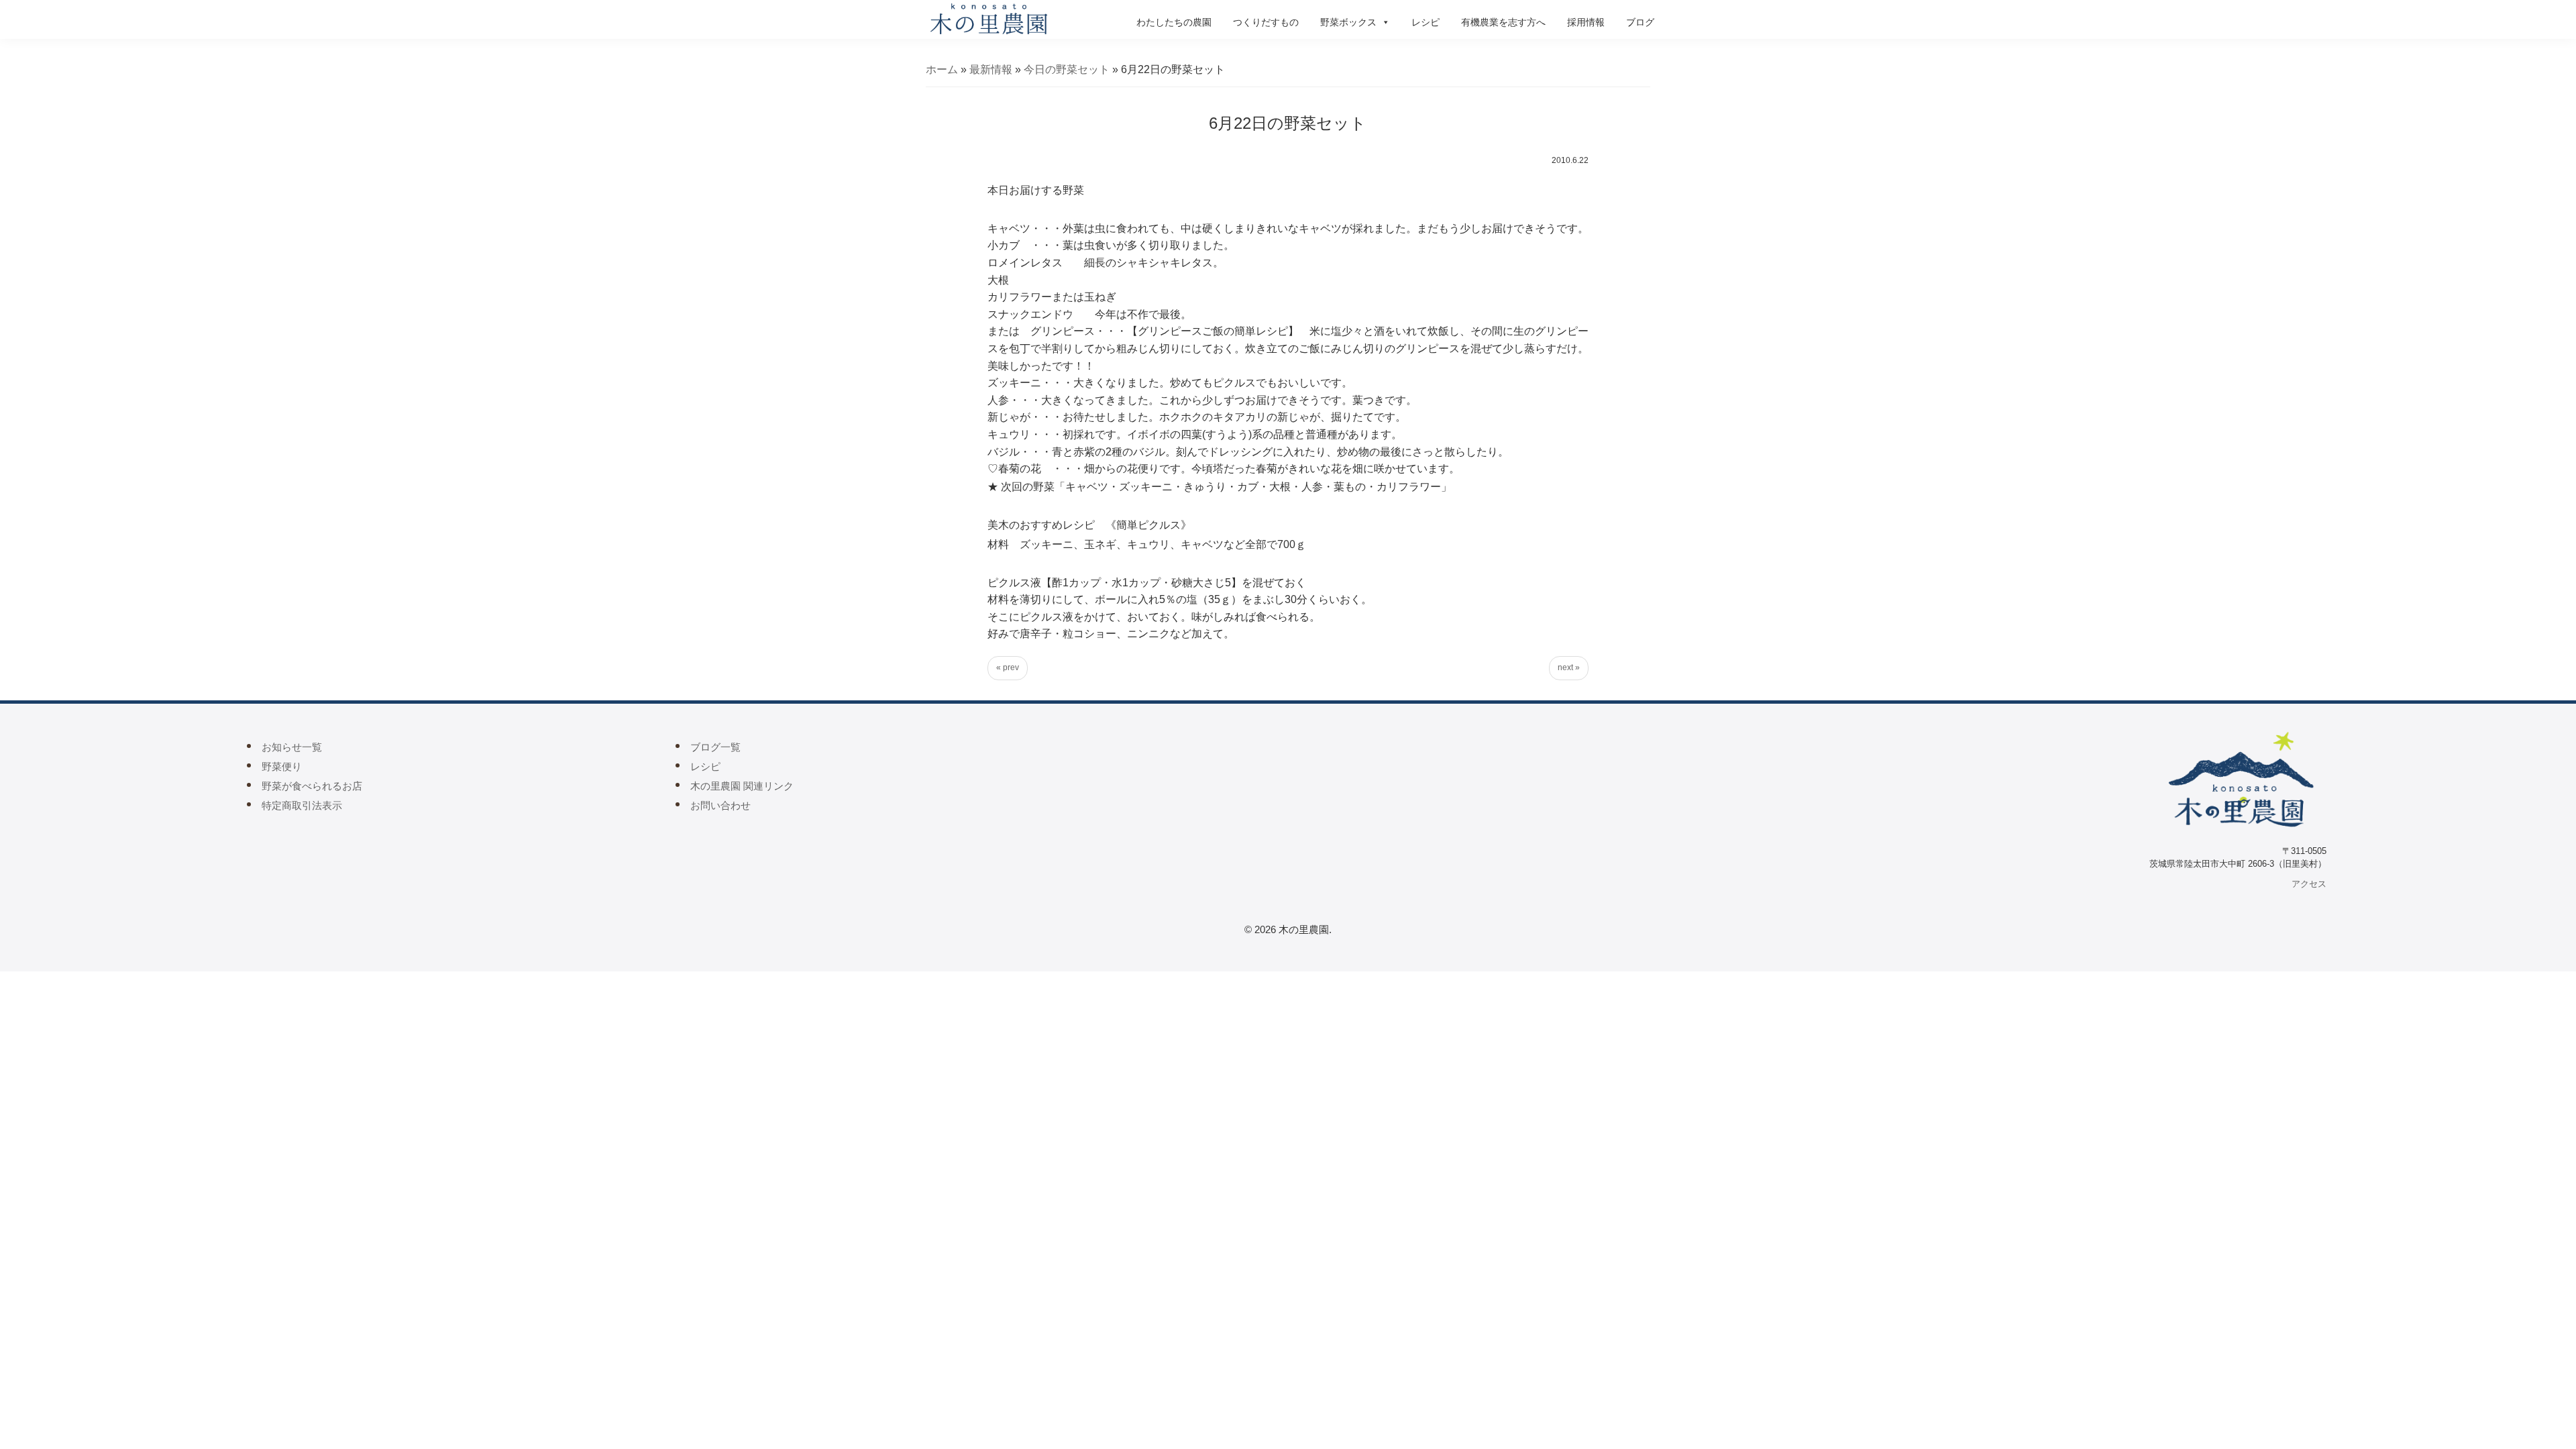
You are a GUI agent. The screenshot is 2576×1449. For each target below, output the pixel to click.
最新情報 (991, 69)
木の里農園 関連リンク (742, 786)
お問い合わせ (720, 805)
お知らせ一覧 (292, 747)
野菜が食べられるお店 (312, 786)
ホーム (942, 69)
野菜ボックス (1348, 22)
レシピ (1426, 22)
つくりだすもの (1266, 22)
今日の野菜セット (1067, 69)
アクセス (2309, 884)
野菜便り (282, 766)
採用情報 (1586, 22)
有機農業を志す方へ (1503, 22)
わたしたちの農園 (1174, 22)
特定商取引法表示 (302, 805)
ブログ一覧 (715, 747)
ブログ (1640, 22)
